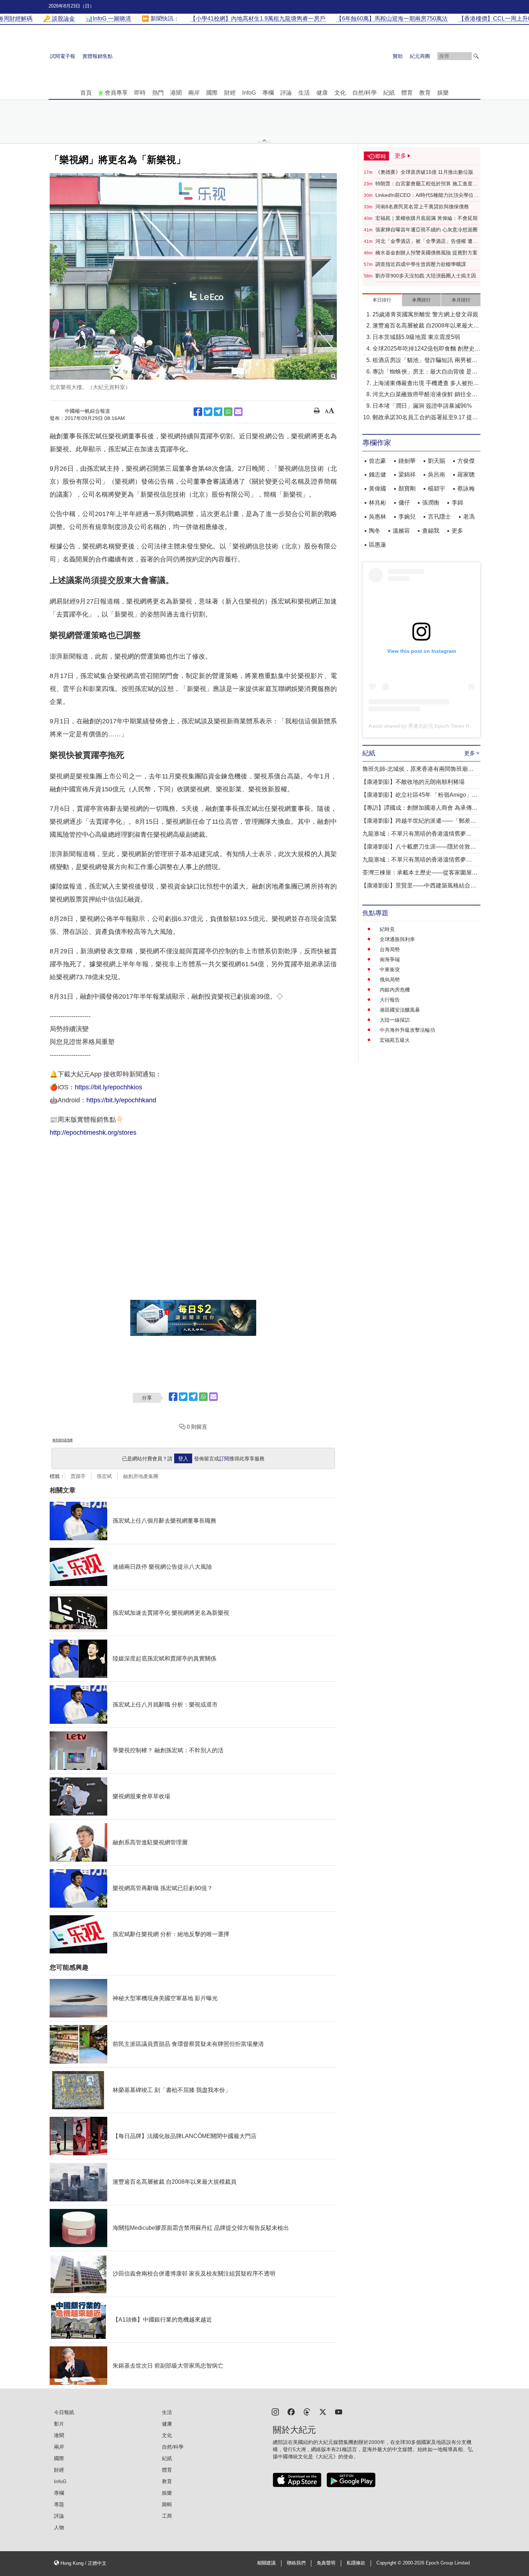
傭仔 (404, 503)
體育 (407, 93)
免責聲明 (326, 2563)
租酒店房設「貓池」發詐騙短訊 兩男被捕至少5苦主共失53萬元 (425, 361)
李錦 (457, 503)
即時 (140, 93)
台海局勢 (390, 949)
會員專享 (116, 93)
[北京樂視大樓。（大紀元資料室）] (193, 276)
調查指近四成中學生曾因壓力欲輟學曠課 (421, 264)
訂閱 (224, 1459)
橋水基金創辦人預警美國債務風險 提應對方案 (426, 253)
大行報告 (390, 1000)
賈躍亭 (78, 1476)
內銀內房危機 (395, 990)
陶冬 (375, 531)
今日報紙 (64, 2412)
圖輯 (167, 2504)
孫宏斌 (104, 1476)
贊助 (398, 56)
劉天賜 (437, 461)
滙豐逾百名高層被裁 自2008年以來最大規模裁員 (426, 326)
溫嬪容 (401, 531)
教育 (425, 93)
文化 (340, 93)
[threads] (307, 2411)
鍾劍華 (407, 461)
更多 (457, 531)
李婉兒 (407, 517)
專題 (59, 2504)
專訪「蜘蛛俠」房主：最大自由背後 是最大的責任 (425, 372)
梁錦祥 (407, 474)
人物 (59, 2527)
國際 (212, 93)
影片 (59, 2424)
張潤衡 (431, 503)
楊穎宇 (437, 489)
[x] (323, 2411)
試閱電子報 (63, 56)
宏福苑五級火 (395, 1040)
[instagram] (275, 2411)
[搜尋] (476, 56)
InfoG (249, 93)
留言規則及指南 (63, 1440)
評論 (286, 93)
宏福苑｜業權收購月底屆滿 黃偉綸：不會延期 (426, 218)
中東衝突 (390, 970)
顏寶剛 (407, 489)
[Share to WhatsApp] (228, 412)
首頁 (86, 93)
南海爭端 (390, 959)
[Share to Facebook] (198, 412)
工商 (167, 2516)
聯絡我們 (296, 2563)
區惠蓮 (377, 545)
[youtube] (339, 2411)
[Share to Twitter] (208, 412)
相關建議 (266, 2563)
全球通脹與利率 (397, 939)
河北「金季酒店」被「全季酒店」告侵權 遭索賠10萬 (426, 241)
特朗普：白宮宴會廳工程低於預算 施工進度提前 (426, 184)
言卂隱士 (439, 517)
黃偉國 (377, 489)
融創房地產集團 (141, 1476)
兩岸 (194, 93)
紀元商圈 (420, 56)
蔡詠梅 (466, 489)
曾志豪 (377, 461)
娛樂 (443, 93)
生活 (304, 93)
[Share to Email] (238, 412)
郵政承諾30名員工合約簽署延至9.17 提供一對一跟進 (425, 418)
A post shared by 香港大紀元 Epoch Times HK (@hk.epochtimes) (442, 726)
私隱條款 (356, 2563)
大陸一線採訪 (395, 1020)
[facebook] (291, 2411)
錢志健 (377, 474)
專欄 (268, 93)
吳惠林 (377, 517)
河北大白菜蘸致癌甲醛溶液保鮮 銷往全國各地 (425, 395)
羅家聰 (466, 474)
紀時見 (387, 929)
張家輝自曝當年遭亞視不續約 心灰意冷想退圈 (426, 230)
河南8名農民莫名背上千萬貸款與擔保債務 (422, 207)
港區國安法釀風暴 (400, 1010)
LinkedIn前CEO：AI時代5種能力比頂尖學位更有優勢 (427, 195)
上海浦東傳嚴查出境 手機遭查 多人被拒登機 (426, 384)
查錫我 (431, 531)
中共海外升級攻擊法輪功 (407, 1030)
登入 (183, 1459)
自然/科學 (365, 93)
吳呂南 (437, 474)
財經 (230, 93)
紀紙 (389, 93)
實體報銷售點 (98, 56)
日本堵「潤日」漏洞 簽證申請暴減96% (422, 406)
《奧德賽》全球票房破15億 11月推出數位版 (424, 172)
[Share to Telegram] (218, 412)
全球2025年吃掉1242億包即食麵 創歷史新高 (426, 349)
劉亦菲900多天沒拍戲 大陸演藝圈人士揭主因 (426, 276)
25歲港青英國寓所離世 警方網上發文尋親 (425, 314)
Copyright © (390, 2563)
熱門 (158, 93)
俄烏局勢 (390, 980)
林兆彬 (377, 503)
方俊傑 (466, 461)
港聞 (176, 93)
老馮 (469, 517)
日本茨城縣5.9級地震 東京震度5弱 (416, 337)
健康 (322, 93)
